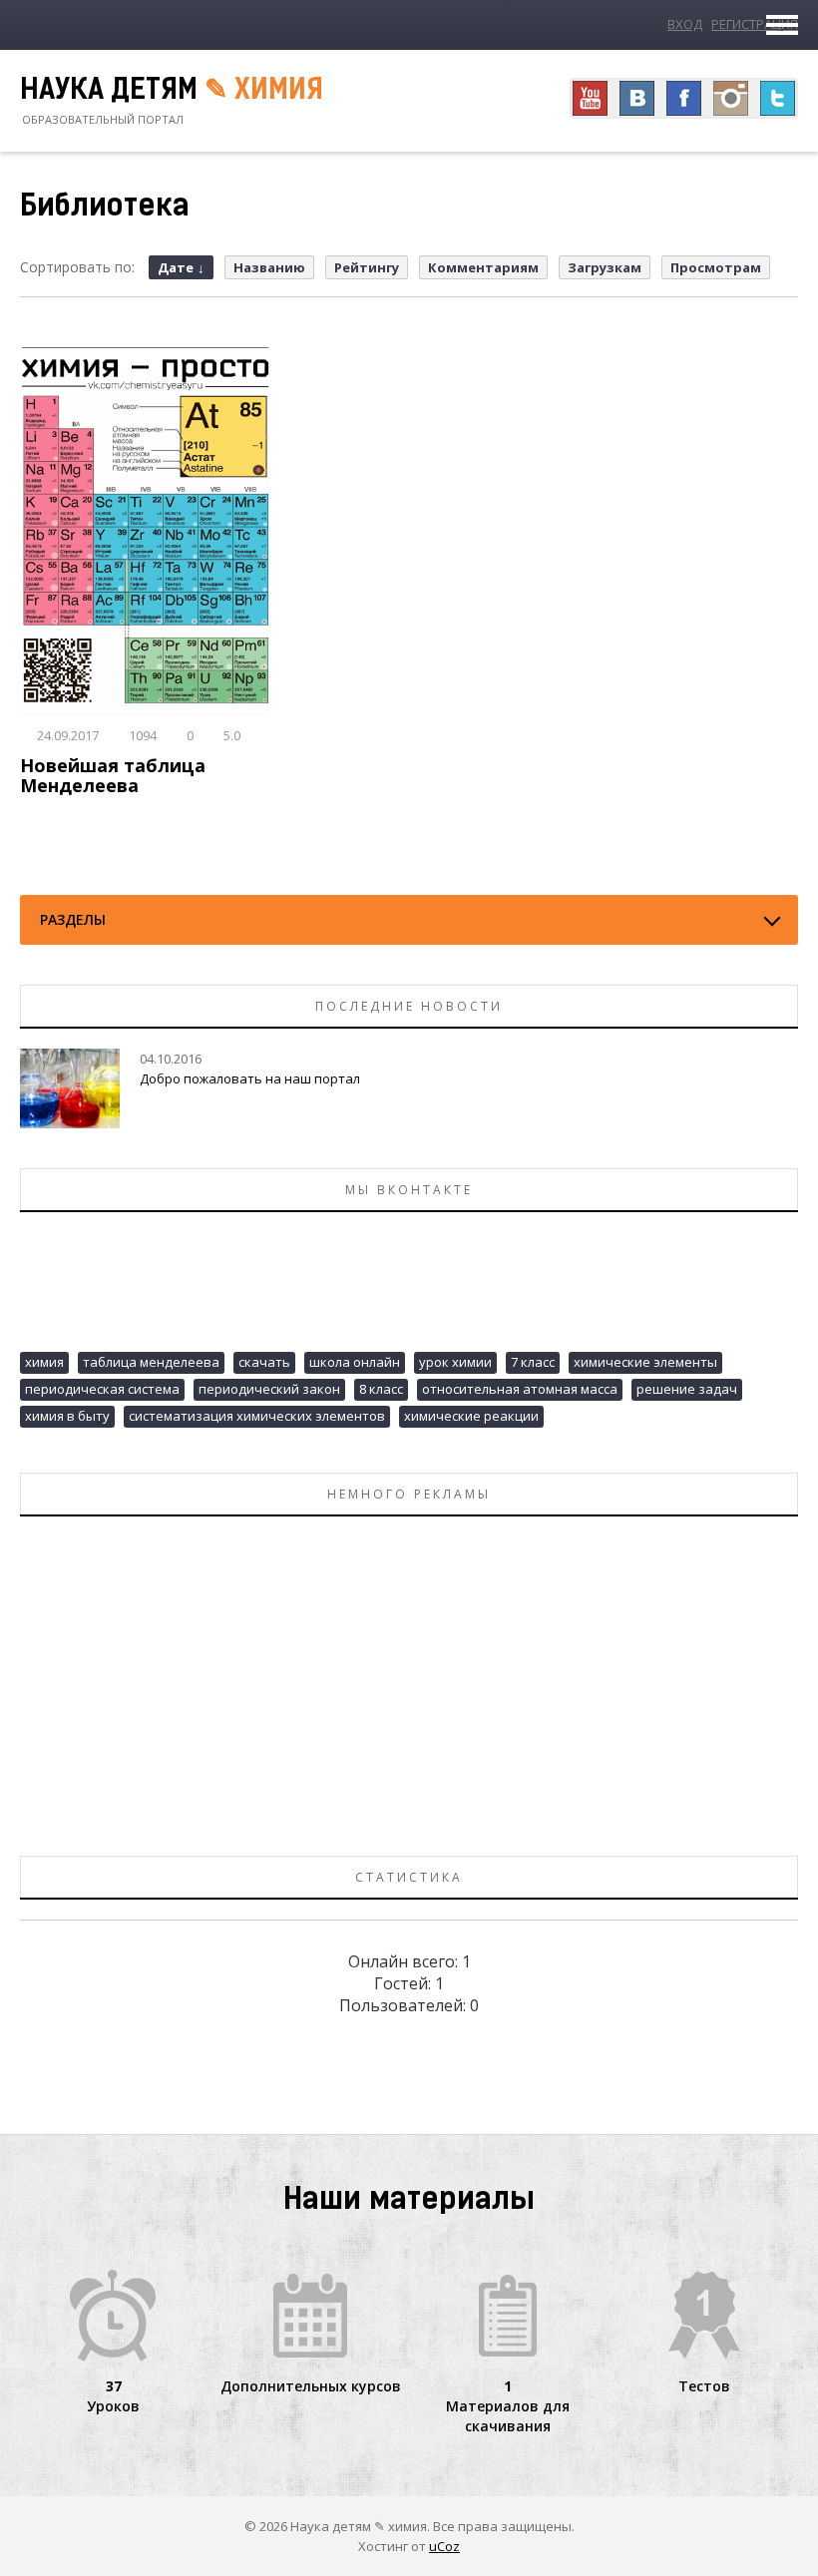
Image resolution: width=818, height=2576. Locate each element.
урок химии (455, 1362)
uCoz (444, 2546)
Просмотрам (716, 267)
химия (44, 1362)
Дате (176, 267)
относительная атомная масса (520, 1389)
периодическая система (102, 1389)
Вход (685, 24)
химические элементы (645, 1362)
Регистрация (755, 24)
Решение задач (687, 1389)
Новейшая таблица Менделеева (113, 775)
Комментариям (483, 267)
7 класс (533, 1362)
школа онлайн (355, 1362)
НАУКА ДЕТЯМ (172, 92)
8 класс (381, 1389)
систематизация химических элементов (257, 1416)
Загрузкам (605, 267)
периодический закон (269, 1389)
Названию (269, 267)
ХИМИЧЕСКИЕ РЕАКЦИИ (471, 1416)
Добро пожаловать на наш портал (250, 1078)
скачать (264, 1362)
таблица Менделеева (151, 1362)
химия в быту (67, 1416)
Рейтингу (367, 267)
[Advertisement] (409, 1676)
